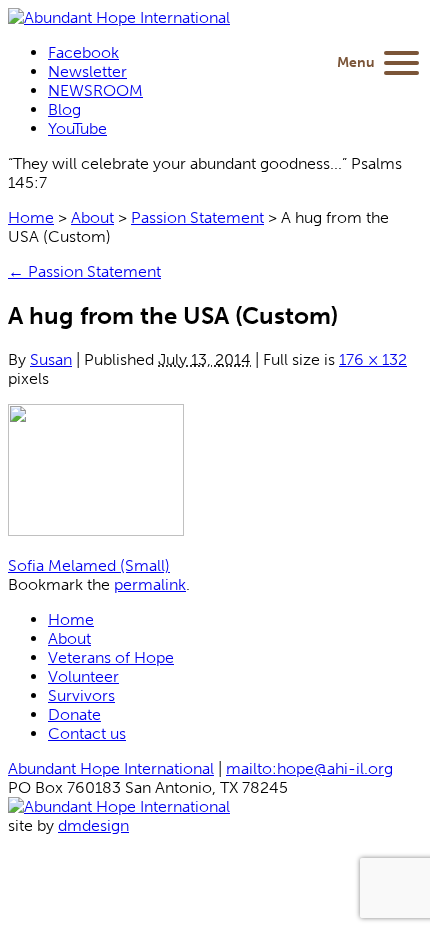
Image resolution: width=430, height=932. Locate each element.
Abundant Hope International (111, 768)
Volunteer (83, 676)
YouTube (77, 128)
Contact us (87, 733)
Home (31, 217)
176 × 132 (373, 359)
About (92, 217)
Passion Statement (197, 217)
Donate (74, 714)
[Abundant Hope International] (119, 17)
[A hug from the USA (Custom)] (96, 530)
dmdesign (93, 825)
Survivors (81, 695)
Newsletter (87, 71)
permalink (150, 584)
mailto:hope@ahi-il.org (309, 768)
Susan (51, 359)
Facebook (83, 52)
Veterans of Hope (111, 657)
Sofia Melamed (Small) (89, 565)
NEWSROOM (95, 90)
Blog (64, 109)
